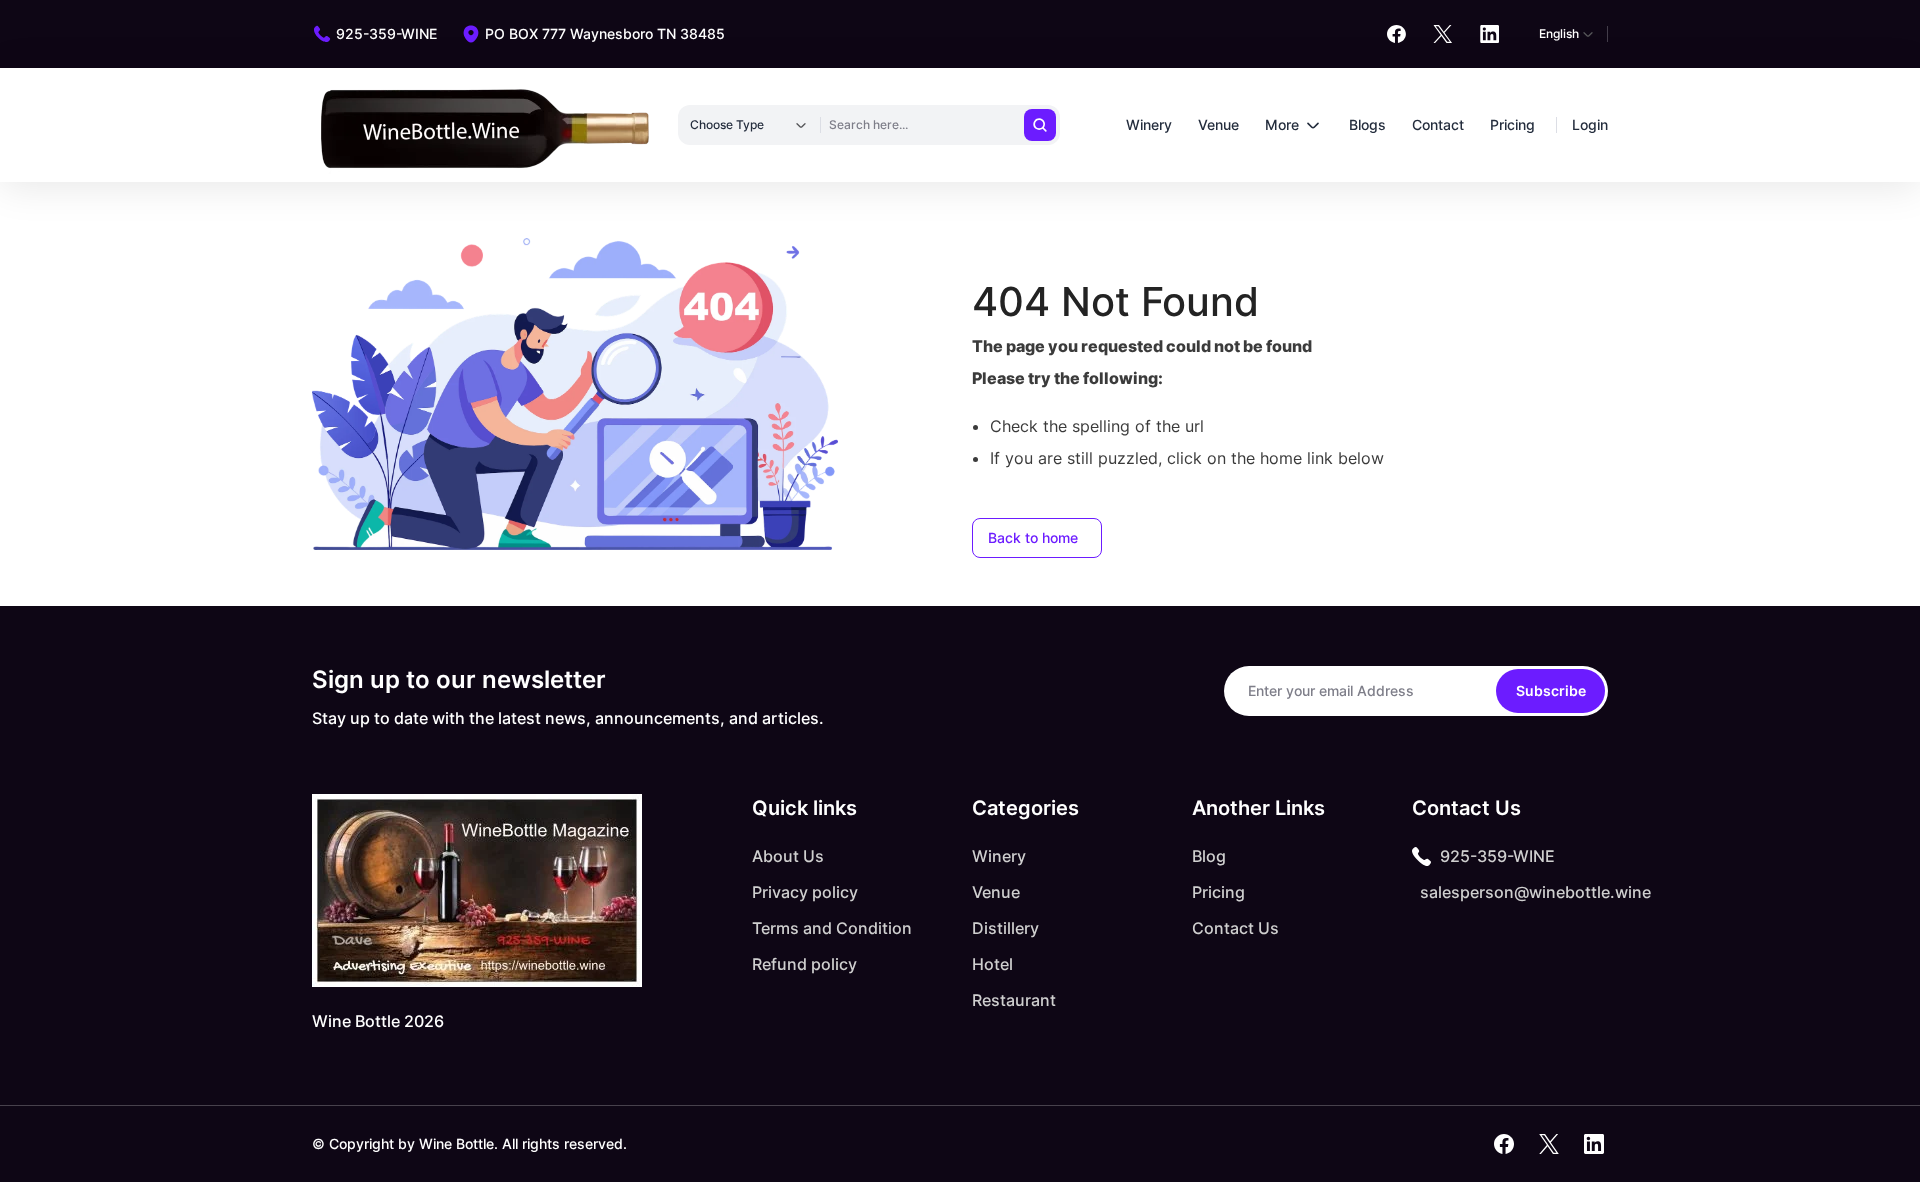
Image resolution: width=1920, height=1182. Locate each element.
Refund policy (804, 964)
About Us (788, 856)
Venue (1218, 124)
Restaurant (1014, 1000)
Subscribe (1551, 690)
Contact (1438, 124)
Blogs (1367, 124)
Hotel (992, 964)
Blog (1209, 856)
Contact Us (1235, 928)
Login (1590, 124)
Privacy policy (805, 892)
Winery (1149, 124)
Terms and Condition (832, 928)
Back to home (1033, 537)
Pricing (1512, 124)
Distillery (1005, 928)
